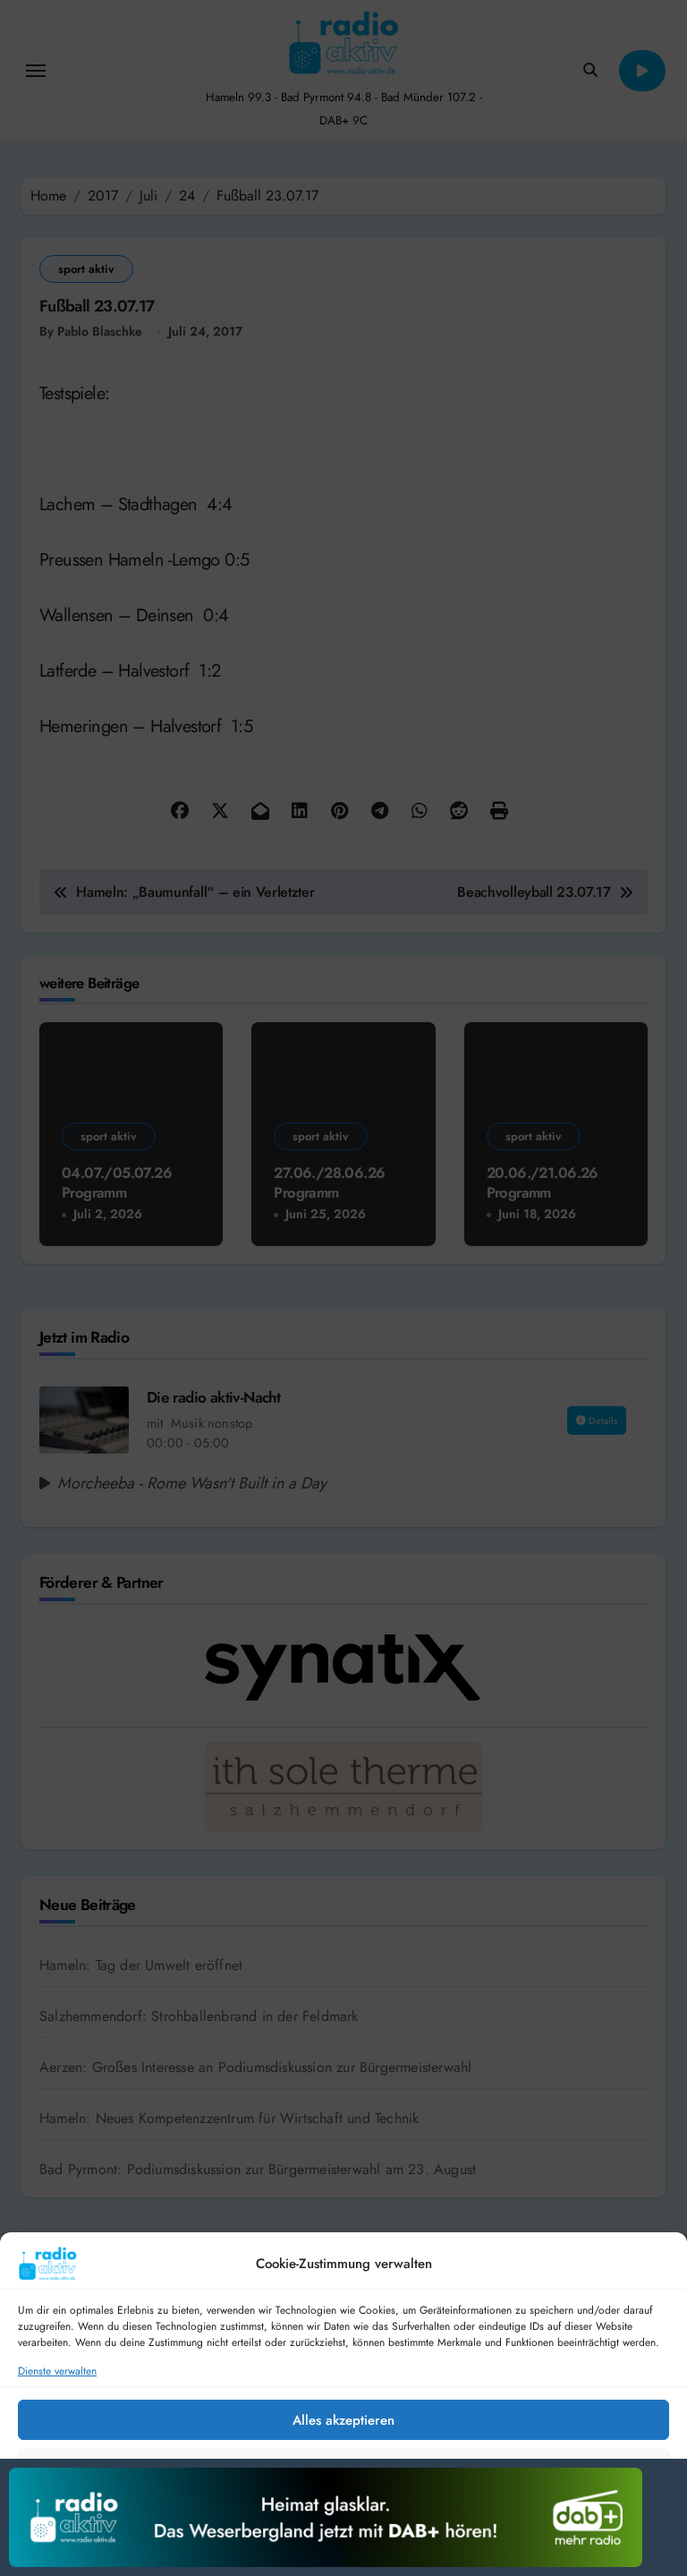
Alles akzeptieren (343, 2420)
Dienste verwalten (57, 2371)
